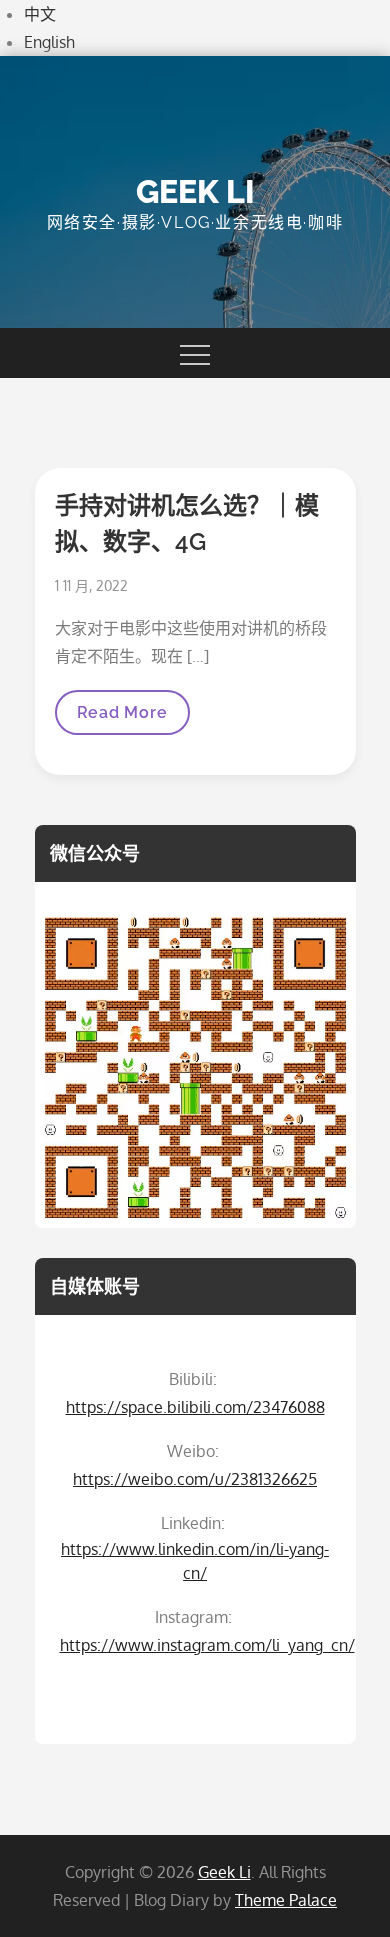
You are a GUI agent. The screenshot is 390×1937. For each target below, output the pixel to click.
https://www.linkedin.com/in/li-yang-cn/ (195, 1561)
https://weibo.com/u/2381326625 (195, 1479)
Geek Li (195, 191)
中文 (40, 14)
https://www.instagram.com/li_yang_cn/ (207, 1645)
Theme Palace (286, 1900)
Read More (122, 718)
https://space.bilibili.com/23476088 (195, 1407)
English (49, 42)
